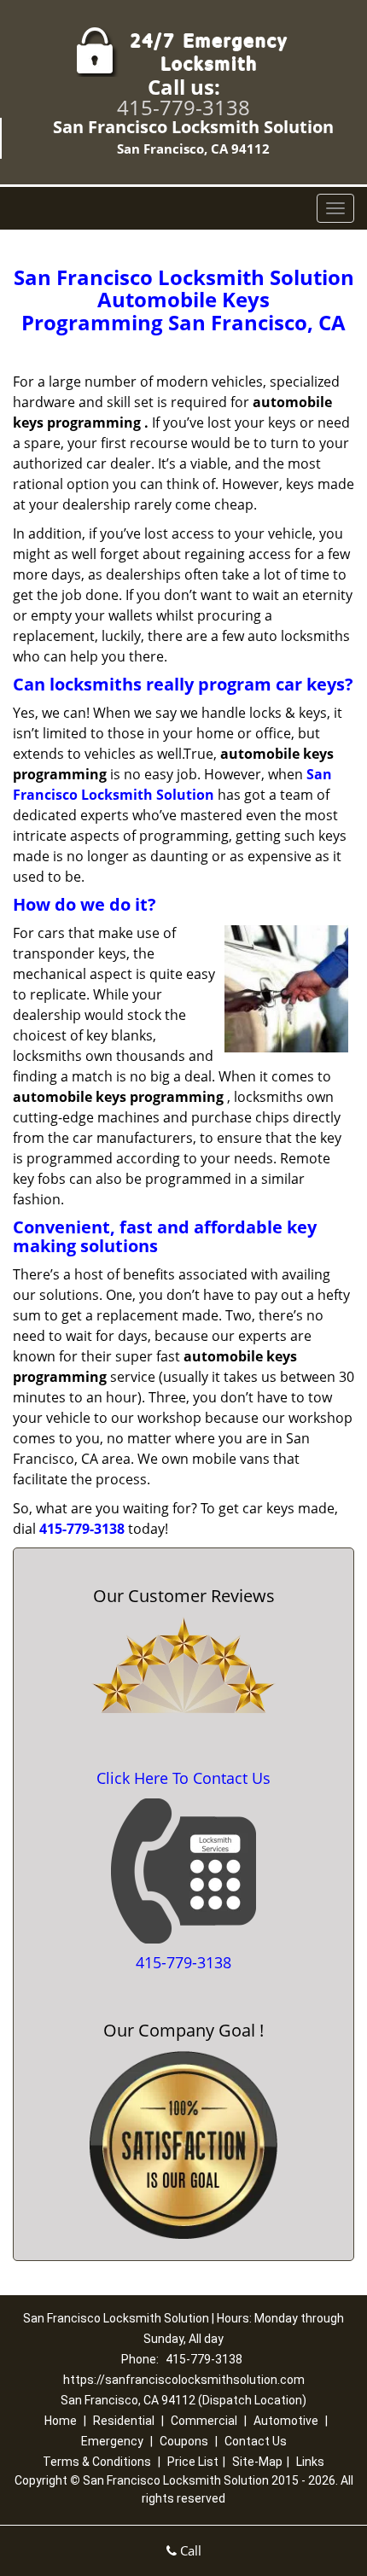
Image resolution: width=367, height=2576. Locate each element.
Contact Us (256, 2441)
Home (61, 2421)
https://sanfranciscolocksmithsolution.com (184, 2380)
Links (310, 2462)
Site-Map (257, 2462)
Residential (124, 2421)
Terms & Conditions (97, 2462)
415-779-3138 (183, 107)
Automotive (286, 2421)
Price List (193, 2462)
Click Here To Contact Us (183, 1778)
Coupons (184, 2441)
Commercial (204, 2421)
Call (189, 2550)
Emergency (112, 2441)
